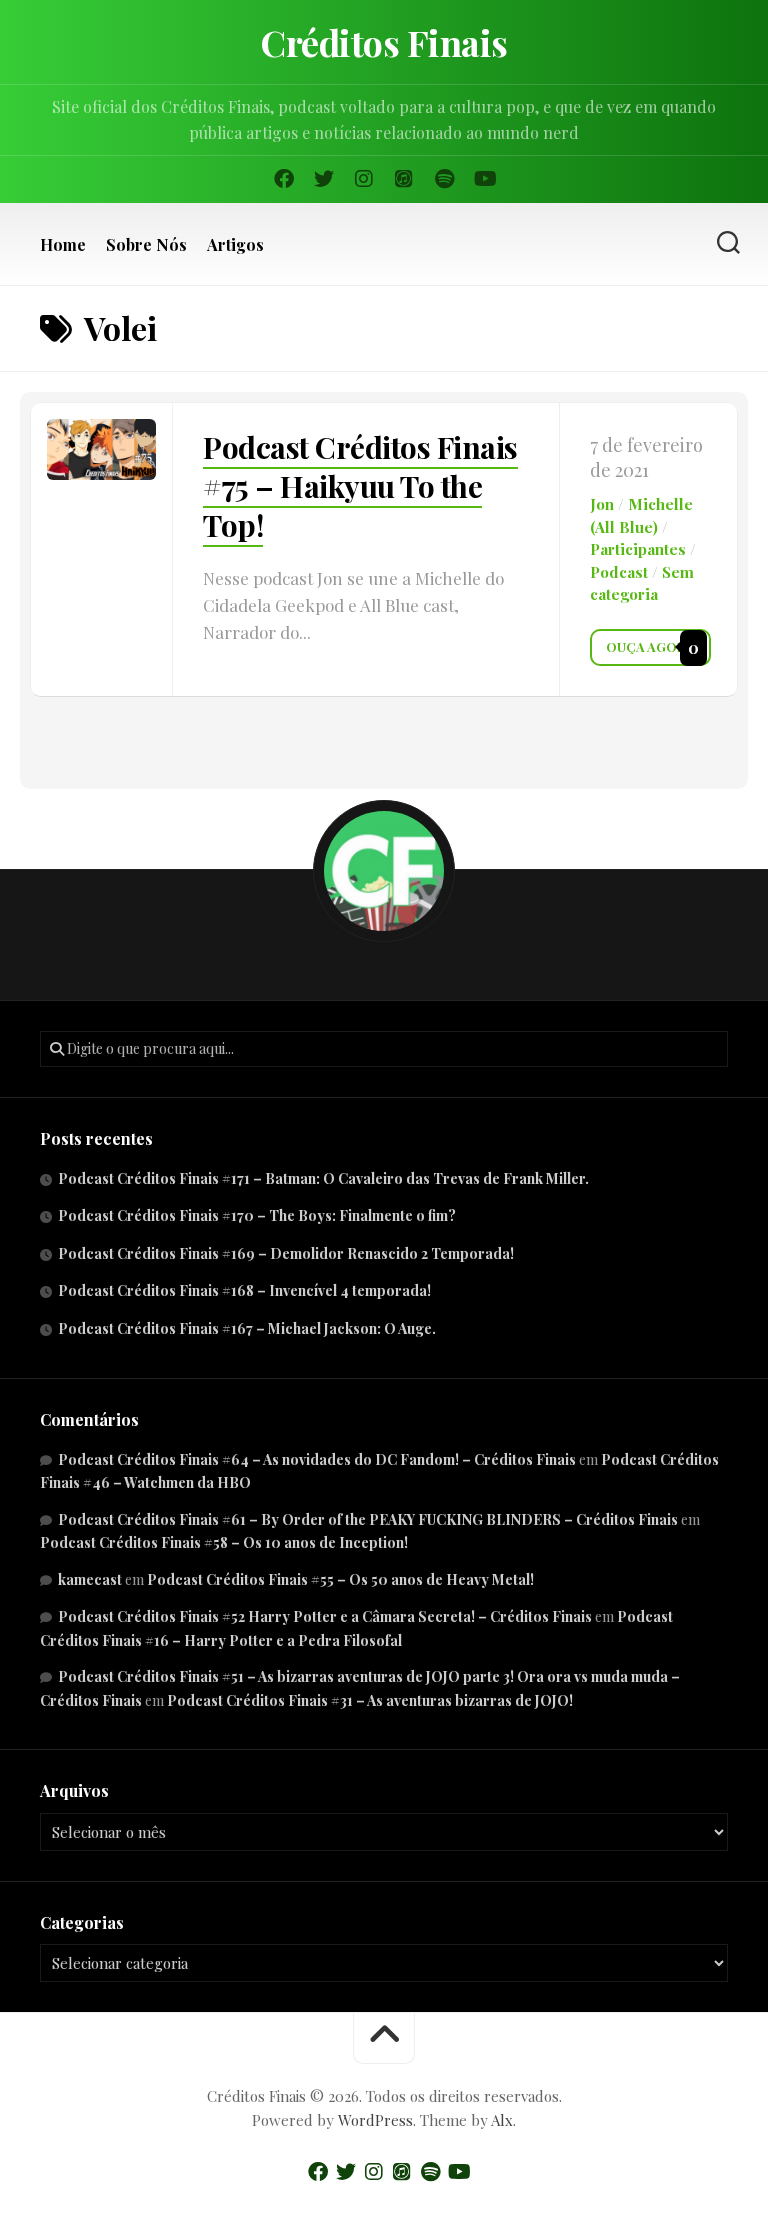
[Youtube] (484, 179)
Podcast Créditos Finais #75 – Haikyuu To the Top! (360, 486)
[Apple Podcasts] (404, 179)
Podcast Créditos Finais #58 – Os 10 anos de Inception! (224, 1542)
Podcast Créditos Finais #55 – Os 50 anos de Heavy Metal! (340, 1579)
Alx (502, 2120)
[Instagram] (364, 179)
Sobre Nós (146, 245)
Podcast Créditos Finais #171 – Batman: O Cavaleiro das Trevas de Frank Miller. (323, 1178)
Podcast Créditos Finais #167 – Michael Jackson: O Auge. (247, 1328)
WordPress (375, 2120)
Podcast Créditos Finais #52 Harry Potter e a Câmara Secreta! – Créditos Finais (325, 1616)
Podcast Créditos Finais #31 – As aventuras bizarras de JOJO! (370, 1700)
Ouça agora (650, 646)
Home (63, 245)
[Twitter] (324, 179)
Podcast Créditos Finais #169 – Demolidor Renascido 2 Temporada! (286, 1253)
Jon (602, 504)
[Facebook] (284, 179)
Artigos (235, 245)
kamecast (90, 1579)
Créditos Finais (384, 42)
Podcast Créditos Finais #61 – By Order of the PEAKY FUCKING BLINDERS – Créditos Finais (368, 1519)
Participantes (638, 549)
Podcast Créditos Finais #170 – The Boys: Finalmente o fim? (257, 1215)
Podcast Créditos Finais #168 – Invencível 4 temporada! (244, 1290)
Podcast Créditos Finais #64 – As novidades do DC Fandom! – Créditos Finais (317, 1459)
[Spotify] (444, 179)
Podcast (619, 572)
